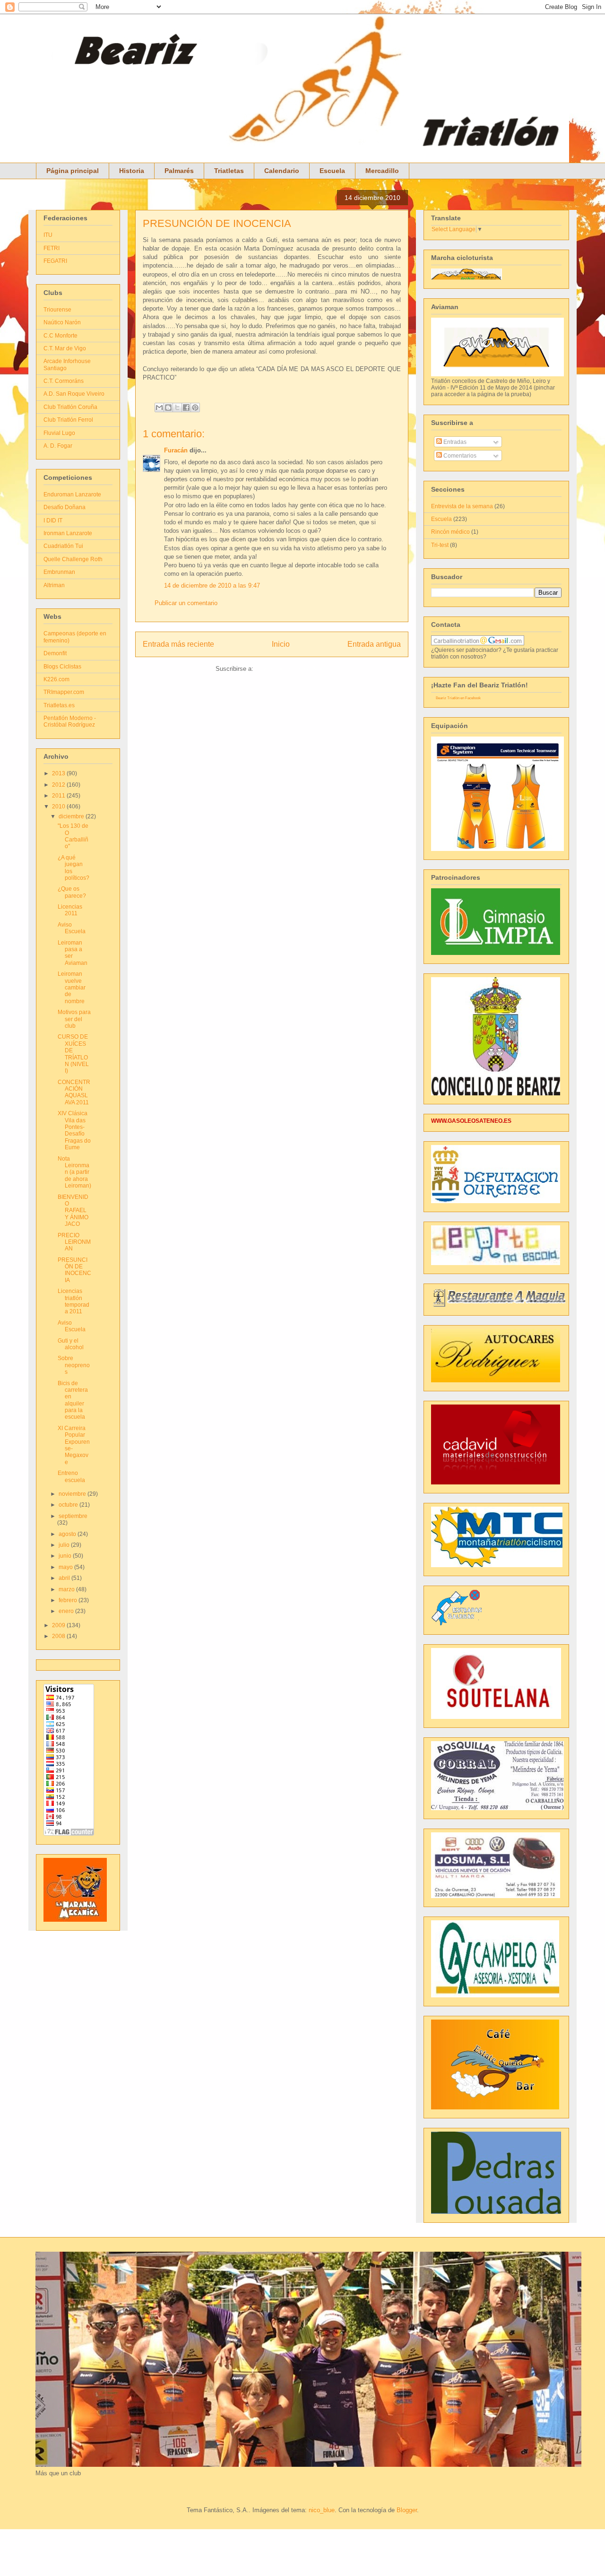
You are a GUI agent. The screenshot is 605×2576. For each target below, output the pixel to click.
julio (65, 1545)
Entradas (454, 442)
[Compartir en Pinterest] (195, 408)
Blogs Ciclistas (62, 667)
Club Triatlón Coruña (70, 407)
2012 (59, 785)
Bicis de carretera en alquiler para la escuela (73, 1400)
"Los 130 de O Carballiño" (73, 836)
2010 (59, 807)
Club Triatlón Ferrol (68, 420)
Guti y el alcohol (71, 1344)
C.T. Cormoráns (64, 381)
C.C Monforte (60, 336)
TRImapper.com (64, 692)
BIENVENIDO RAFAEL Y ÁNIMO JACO (73, 1211)
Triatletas (229, 171)
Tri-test (440, 545)
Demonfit (55, 653)
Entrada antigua (374, 644)
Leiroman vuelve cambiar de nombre (72, 988)
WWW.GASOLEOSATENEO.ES (471, 1121)
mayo (66, 1567)
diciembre (72, 816)
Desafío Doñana (65, 507)
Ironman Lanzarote (68, 533)
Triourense (57, 310)
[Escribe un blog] (168, 408)
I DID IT (53, 520)
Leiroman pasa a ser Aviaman (73, 953)
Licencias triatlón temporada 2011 (73, 1301)
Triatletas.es (59, 705)
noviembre (73, 1494)
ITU (48, 235)
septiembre (73, 1516)
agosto (68, 1534)
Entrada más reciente (178, 644)
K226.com (56, 679)
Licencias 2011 (70, 910)
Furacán (176, 450)
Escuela (332, 171)
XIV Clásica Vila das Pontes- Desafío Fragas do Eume (74, 1130)
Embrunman (59, 572)
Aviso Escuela (72, 928)
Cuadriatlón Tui (63, 546)
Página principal (73, 171)
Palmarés (179, 171)
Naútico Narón (62, 322)
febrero (69, 1600)
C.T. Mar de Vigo (65, 348)
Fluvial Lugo (59, 433)
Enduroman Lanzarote (72, 494)
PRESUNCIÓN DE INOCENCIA (217, 223)
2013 (59, 773)
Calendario (282, 171)
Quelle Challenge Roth (73, 559)
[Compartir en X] (177, 408)
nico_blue (322, 2510)
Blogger (407, 2510)
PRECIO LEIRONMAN (74, 1242)
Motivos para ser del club (74, 1019)
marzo (67, 1589)
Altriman (54, 585)
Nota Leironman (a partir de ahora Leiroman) (74, 1172)
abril (65, 1578)
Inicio (281, 644)
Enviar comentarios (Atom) (292, 669)
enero (67, 1611)
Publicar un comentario (186, 603)
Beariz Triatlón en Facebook (458, 698)
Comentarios (459, 456)
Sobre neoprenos (74, 1365)
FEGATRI (55, 261)
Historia (132, 171)
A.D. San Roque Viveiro (74, 394)
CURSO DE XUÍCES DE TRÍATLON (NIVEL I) (73, 1054)
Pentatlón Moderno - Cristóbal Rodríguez (70, 721)
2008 (59, 1636)
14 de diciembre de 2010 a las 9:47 (212, 585)
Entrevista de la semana (462, 506)
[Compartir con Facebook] (186, 408)
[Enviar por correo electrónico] (159, 408)
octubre (69, 1505)
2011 (59, 796)
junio (66, 1556)
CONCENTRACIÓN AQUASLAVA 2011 (74, 1092)
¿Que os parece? (72, 892)
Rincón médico (450, 532)
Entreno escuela (71, 1476)
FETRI (52, 248)
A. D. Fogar (58, 446)
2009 (59, 1625)
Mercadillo (382, 171)
